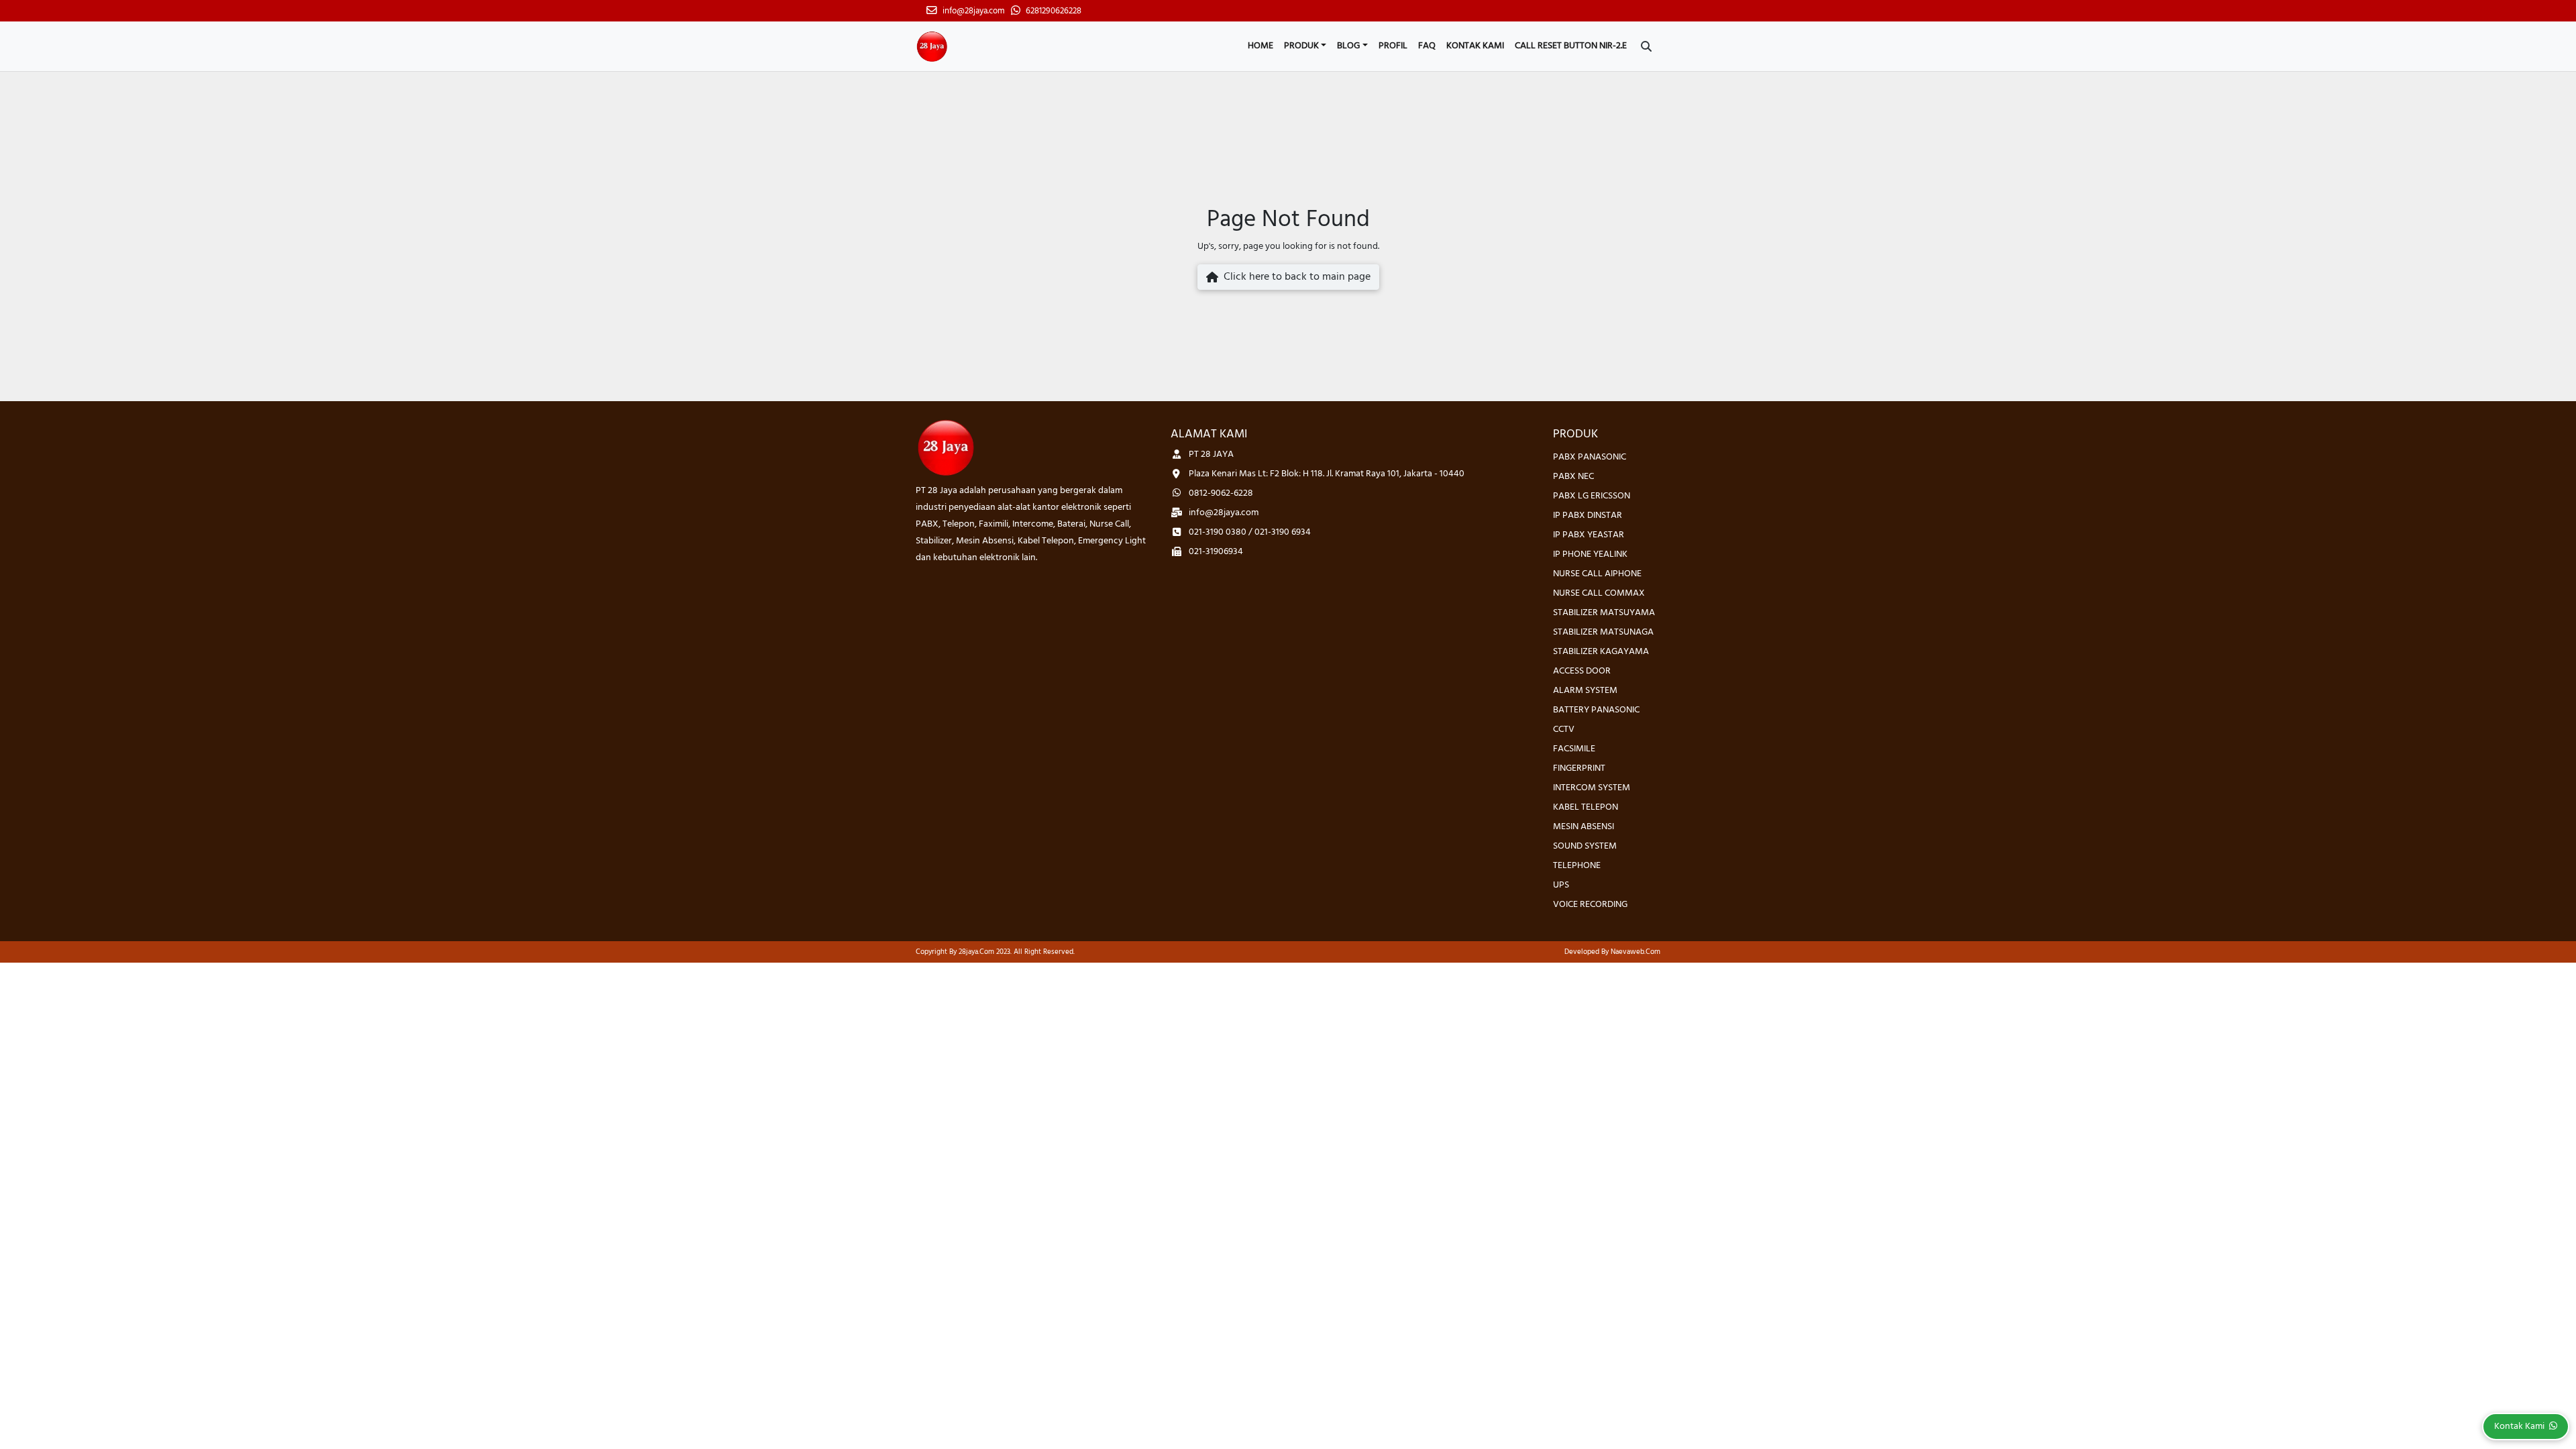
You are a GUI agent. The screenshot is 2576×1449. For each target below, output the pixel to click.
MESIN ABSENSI (1584, 827)
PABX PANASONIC (1590, 457)
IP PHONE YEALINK (1590, 554)
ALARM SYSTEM (1585, 691)
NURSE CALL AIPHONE (1597, 574)
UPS (1561, 885)
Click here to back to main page (1294, 277)
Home (1260, 46)
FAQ (1427, 46)
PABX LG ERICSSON (1592, 496)
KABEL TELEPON (1586, 807)
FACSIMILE (1574, 749)
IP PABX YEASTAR (1589, 535)
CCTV (1564, 730)
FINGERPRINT (1579, 768)
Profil (1393, 46)
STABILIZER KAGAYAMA (1601, 652)
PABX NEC (1573, 477)
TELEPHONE (1577, 866)
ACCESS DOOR (1582, 671)
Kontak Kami (1475, 46)
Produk (1301, 46)
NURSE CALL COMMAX (1599, 593)
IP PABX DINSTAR (1588, 516)
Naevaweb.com (1635, 952)
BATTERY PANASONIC (1596, 710)
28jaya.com (976, 952)
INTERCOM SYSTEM (1592, 788)
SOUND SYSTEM (1585, 846)
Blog (1348, 46)
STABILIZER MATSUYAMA (1604, 613)
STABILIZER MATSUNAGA (1603, 632)
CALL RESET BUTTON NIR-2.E (1571, 46)
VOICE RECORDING (1590, 905)
